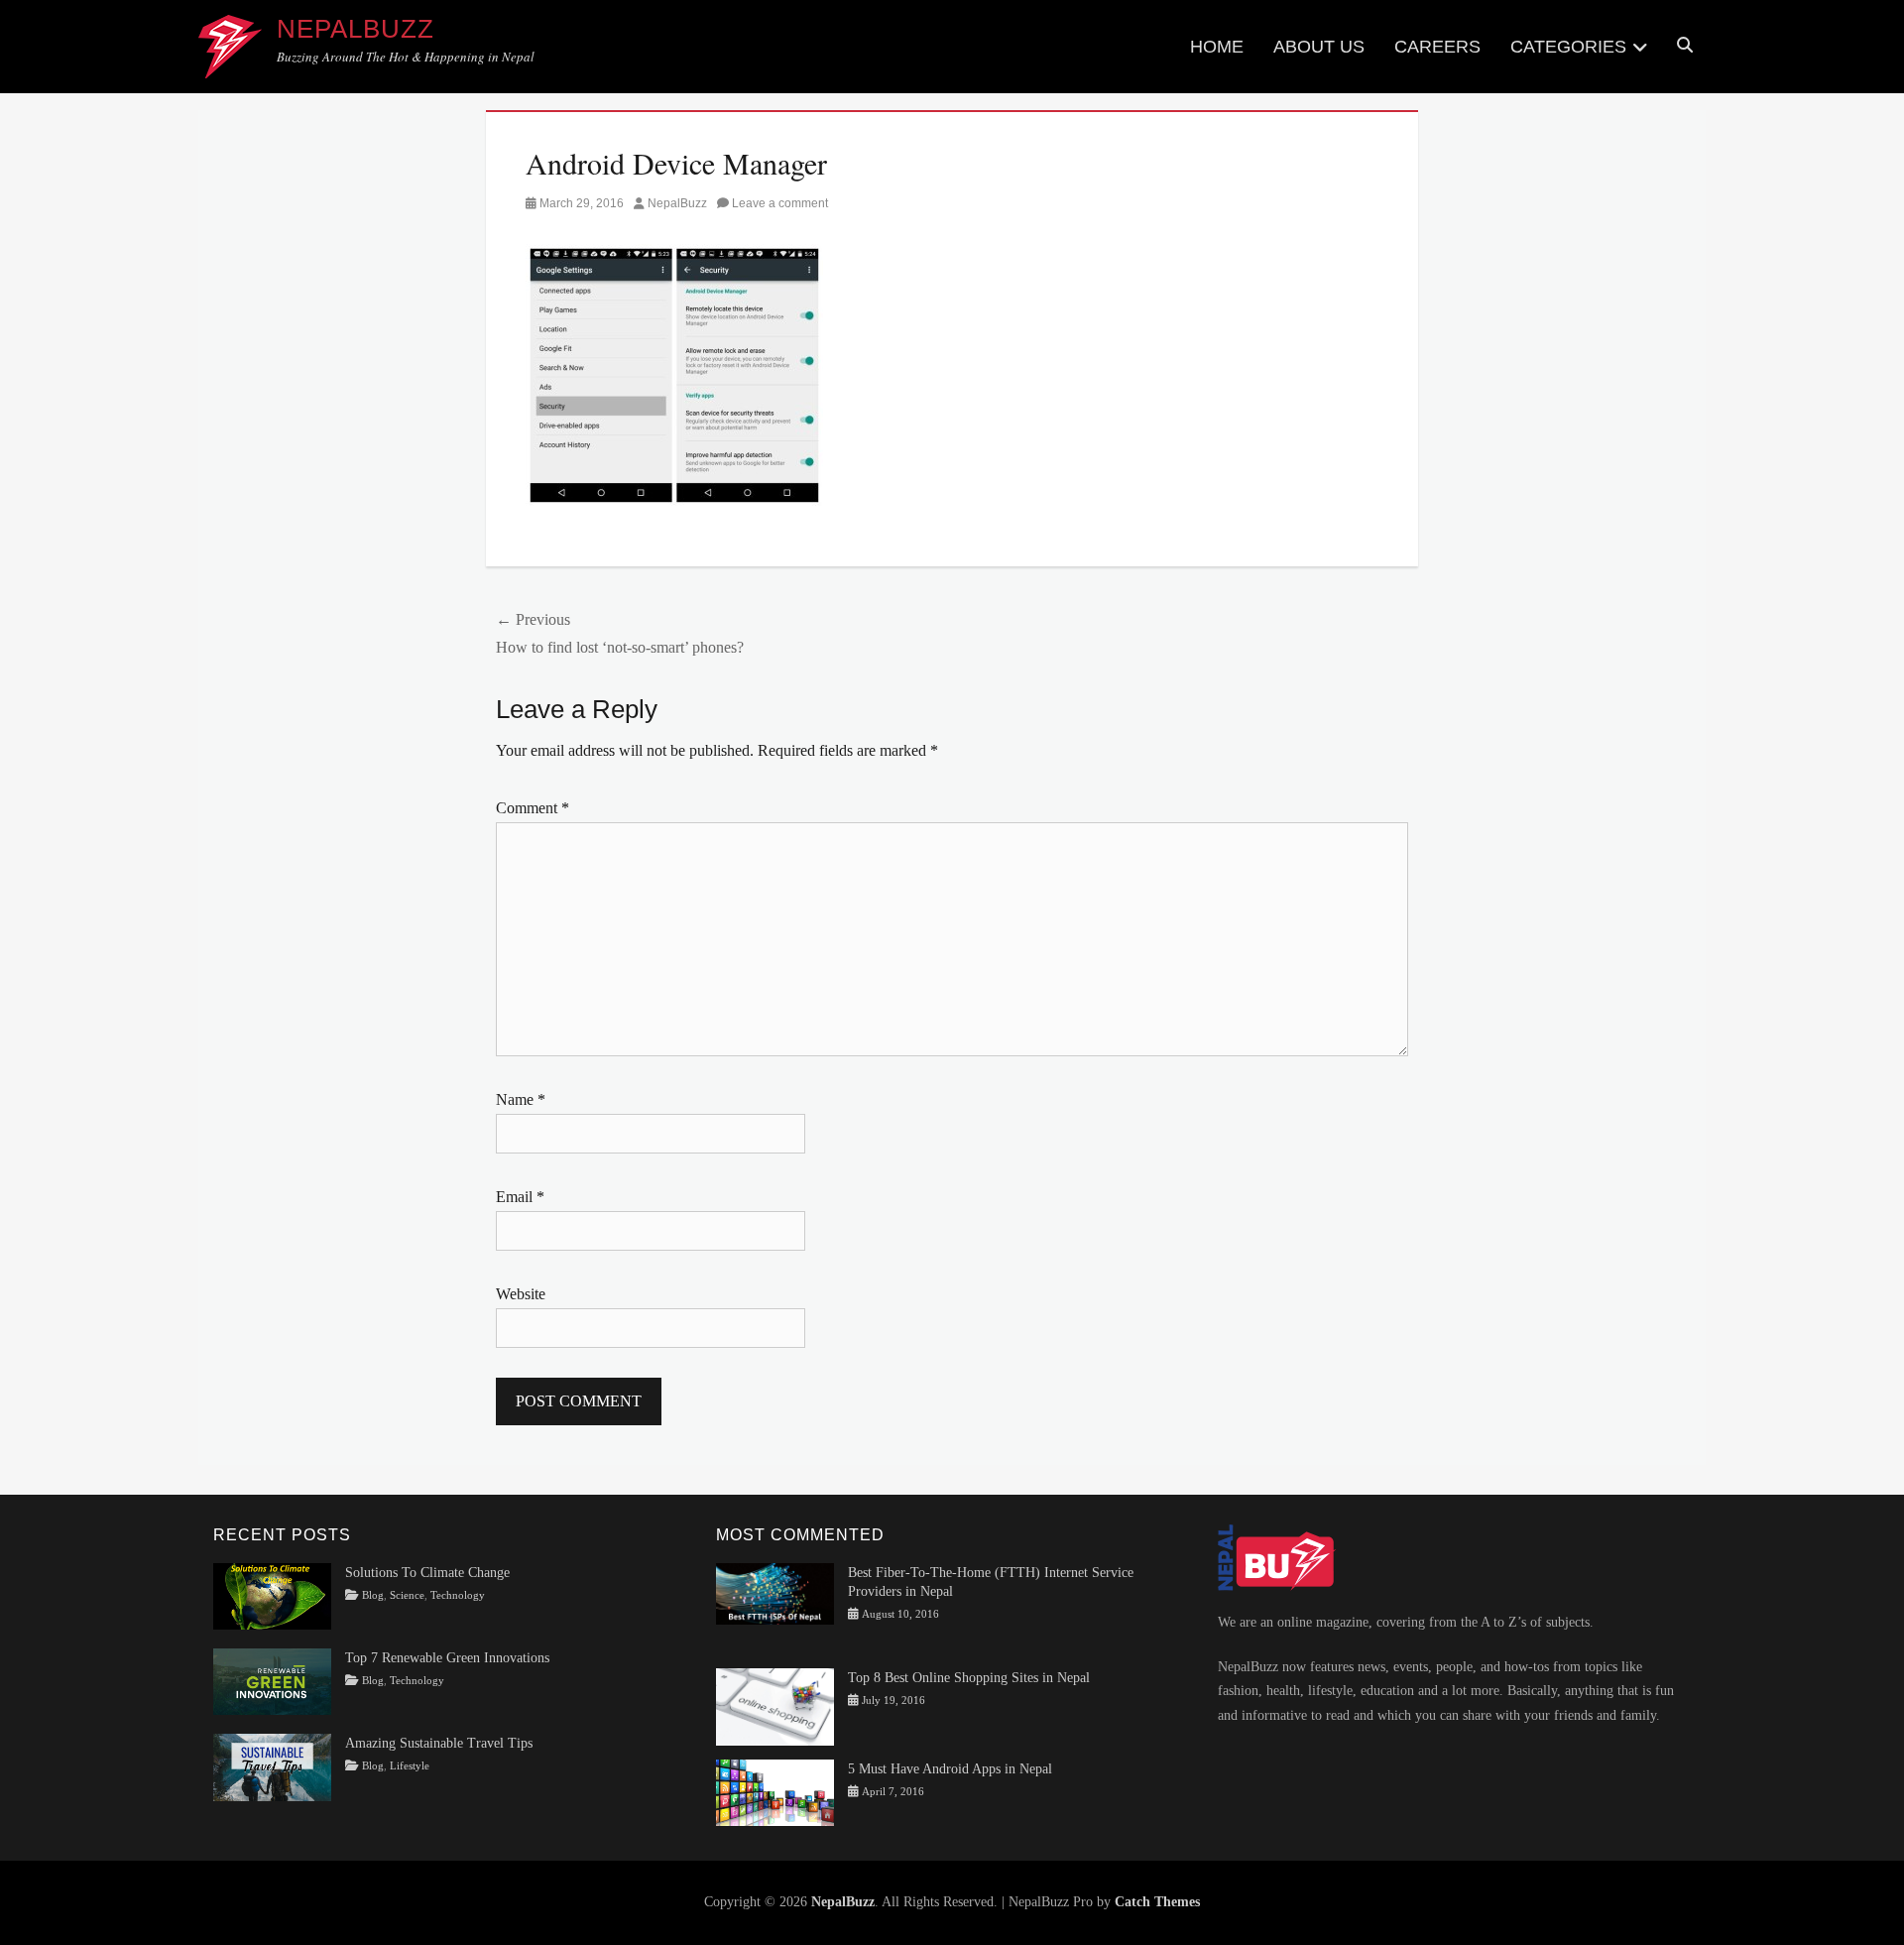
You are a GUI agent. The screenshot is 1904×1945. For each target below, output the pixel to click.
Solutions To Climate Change (427, 1573)
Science (407, 1595)
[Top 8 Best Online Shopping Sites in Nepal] (775, 1705)
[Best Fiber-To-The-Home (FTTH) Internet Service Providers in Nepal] (775, 1592)
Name (521, 1099)
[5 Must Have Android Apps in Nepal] (775, 1791)
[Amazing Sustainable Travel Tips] (272, 1766)
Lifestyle (410, 1766)
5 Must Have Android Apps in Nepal (950, 1769)
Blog (373, 1595)
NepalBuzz (356, 29)
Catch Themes (1157, 1902)
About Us (1319, 47)
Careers (1437, 47)
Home (1217, 47)
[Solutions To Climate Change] (272, 1595)
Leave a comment (780, 203)
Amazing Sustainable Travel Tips (439, 1743)
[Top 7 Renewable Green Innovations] (272, 1681)
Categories (1568, 47)
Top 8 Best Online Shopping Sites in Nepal (969, 1678)
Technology (458, 1595)
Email (520, 1197)
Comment (533, 808)
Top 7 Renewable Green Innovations (447, 1658)
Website (521, 1294)
